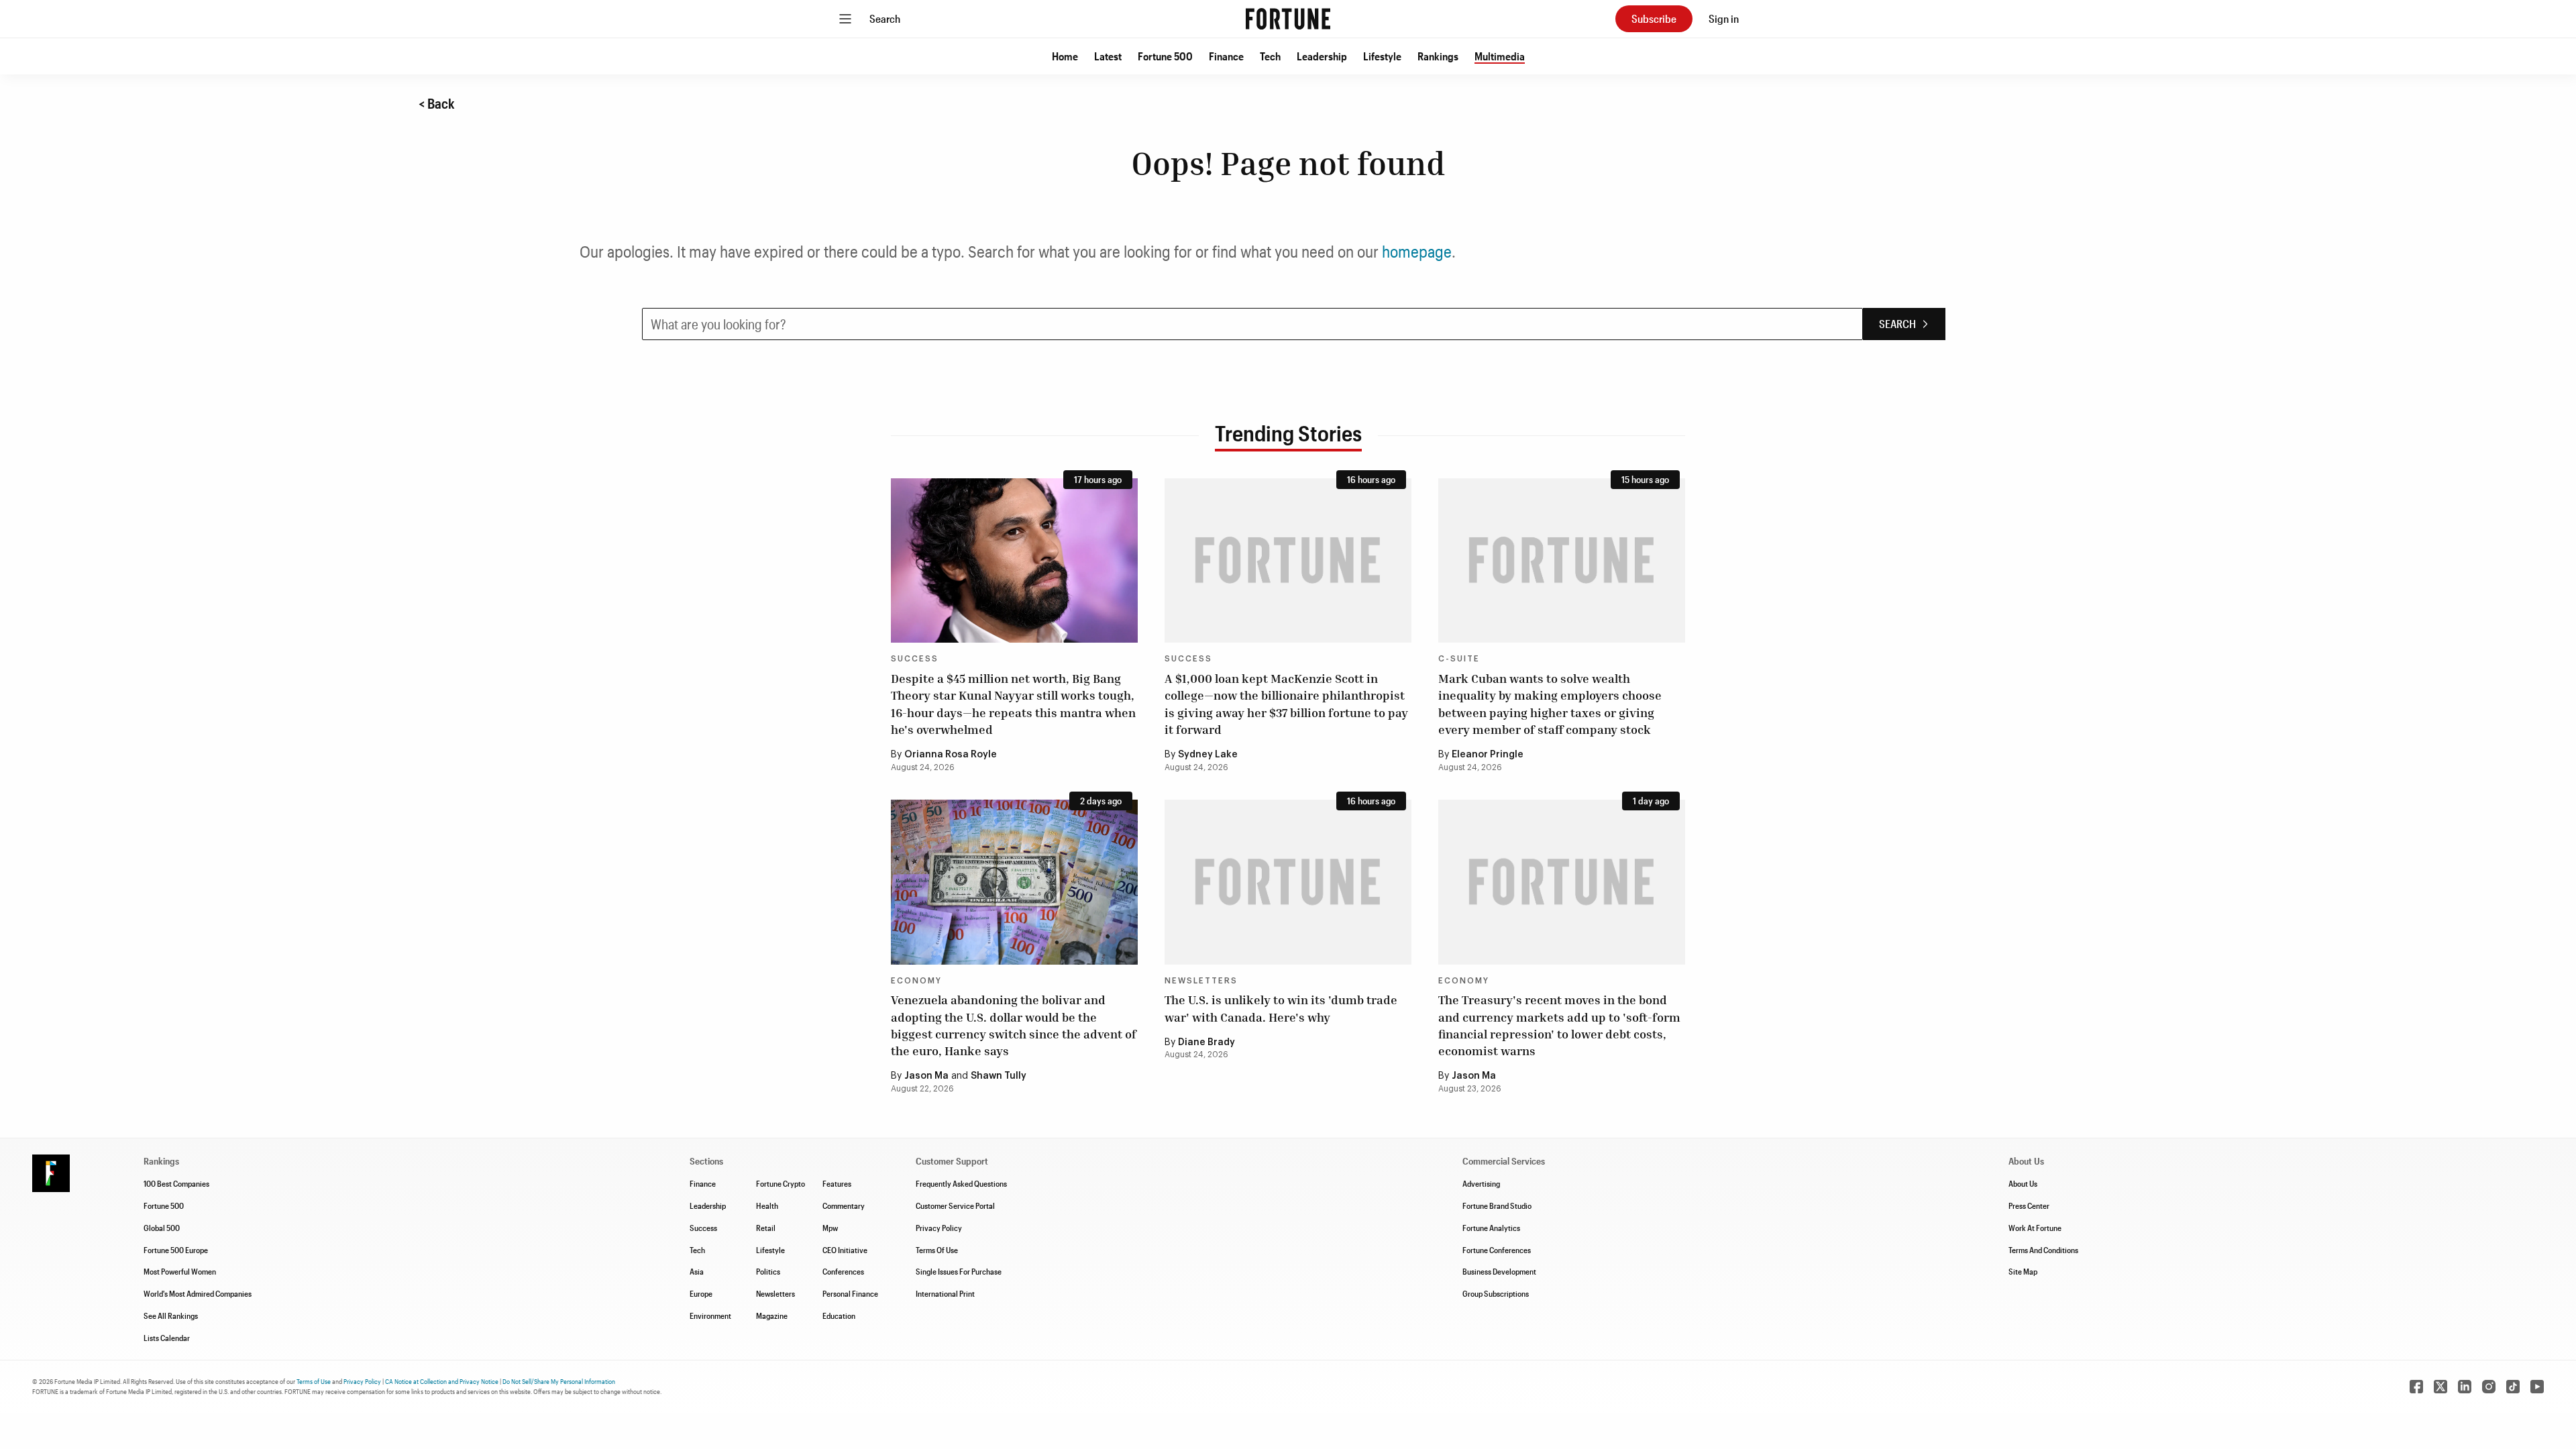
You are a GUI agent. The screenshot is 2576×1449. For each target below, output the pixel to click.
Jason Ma (926, 1076)
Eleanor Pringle (1488, 755)
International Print (945, 1293)
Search (885, 18)
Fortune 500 (1165, 56)
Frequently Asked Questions (961, 1183)
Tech (1270, 56)
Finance (1226, 56)
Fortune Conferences (1497, 1250)
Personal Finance (850, 1293)
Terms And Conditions (2043, 1250)
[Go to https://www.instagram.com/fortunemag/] (2489, 1387)
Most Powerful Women (180, 1271)
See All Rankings (171, 1316)
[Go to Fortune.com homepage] (1288, 19)
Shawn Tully (999, 1076)
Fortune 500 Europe (176, 1250)
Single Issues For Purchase (959, 1271)
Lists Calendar (167, 1338)
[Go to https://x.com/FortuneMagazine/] (2440, 1387)
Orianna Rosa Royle (951, 755)
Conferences (843, 1271)
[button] (1065, 56)
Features (837, 1183)
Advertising (1481, 1183)
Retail (766, 1228)
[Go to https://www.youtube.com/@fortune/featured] (2537, 1387)
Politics (768, 1271)
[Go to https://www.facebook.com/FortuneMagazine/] (2416, 1387)
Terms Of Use (937, 1250)
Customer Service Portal (955, 1205)
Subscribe (1654, 18)
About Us (2023, 1183)
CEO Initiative (845, 1250)
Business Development (1499, 1271)
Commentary (844, 1205)
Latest (1108, 56)
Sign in (1724, 18)
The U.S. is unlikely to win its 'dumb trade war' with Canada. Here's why (1281, 1008)
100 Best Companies (176, 1183)
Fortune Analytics (1491, 1228)
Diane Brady (1206, 1042)
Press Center (2029, 1205)
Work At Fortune (2035, 1228)
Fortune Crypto (781, 1183)
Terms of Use (314, 1381)
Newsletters (1201, 981)
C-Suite (1459, 659)
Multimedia (1500, 56)
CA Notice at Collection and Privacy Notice (442, 1381)
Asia (697, 1271)
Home (1065, 56)
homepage (1417, 251)
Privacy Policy (939, 1228)
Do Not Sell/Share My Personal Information (559, 1381)
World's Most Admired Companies (198, 1293)
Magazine (772, 1316)
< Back (437, 103)
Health (767, 1205)
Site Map (2023, 1271)
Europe (701, 1293)
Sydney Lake (1208, 755)
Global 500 (162, 1228)
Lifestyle (1382, 56)
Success (915, 659)
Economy (916, 981)
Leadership (1322, 56)
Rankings (1438, 56)
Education (839, 1316)
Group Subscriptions (1496, 1293)
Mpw (830, 1228)
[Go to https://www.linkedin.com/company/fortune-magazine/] (2465, 1387)
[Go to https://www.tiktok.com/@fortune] (2513, 1387)
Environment (710, 1316)
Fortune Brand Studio (1497, 1205)
